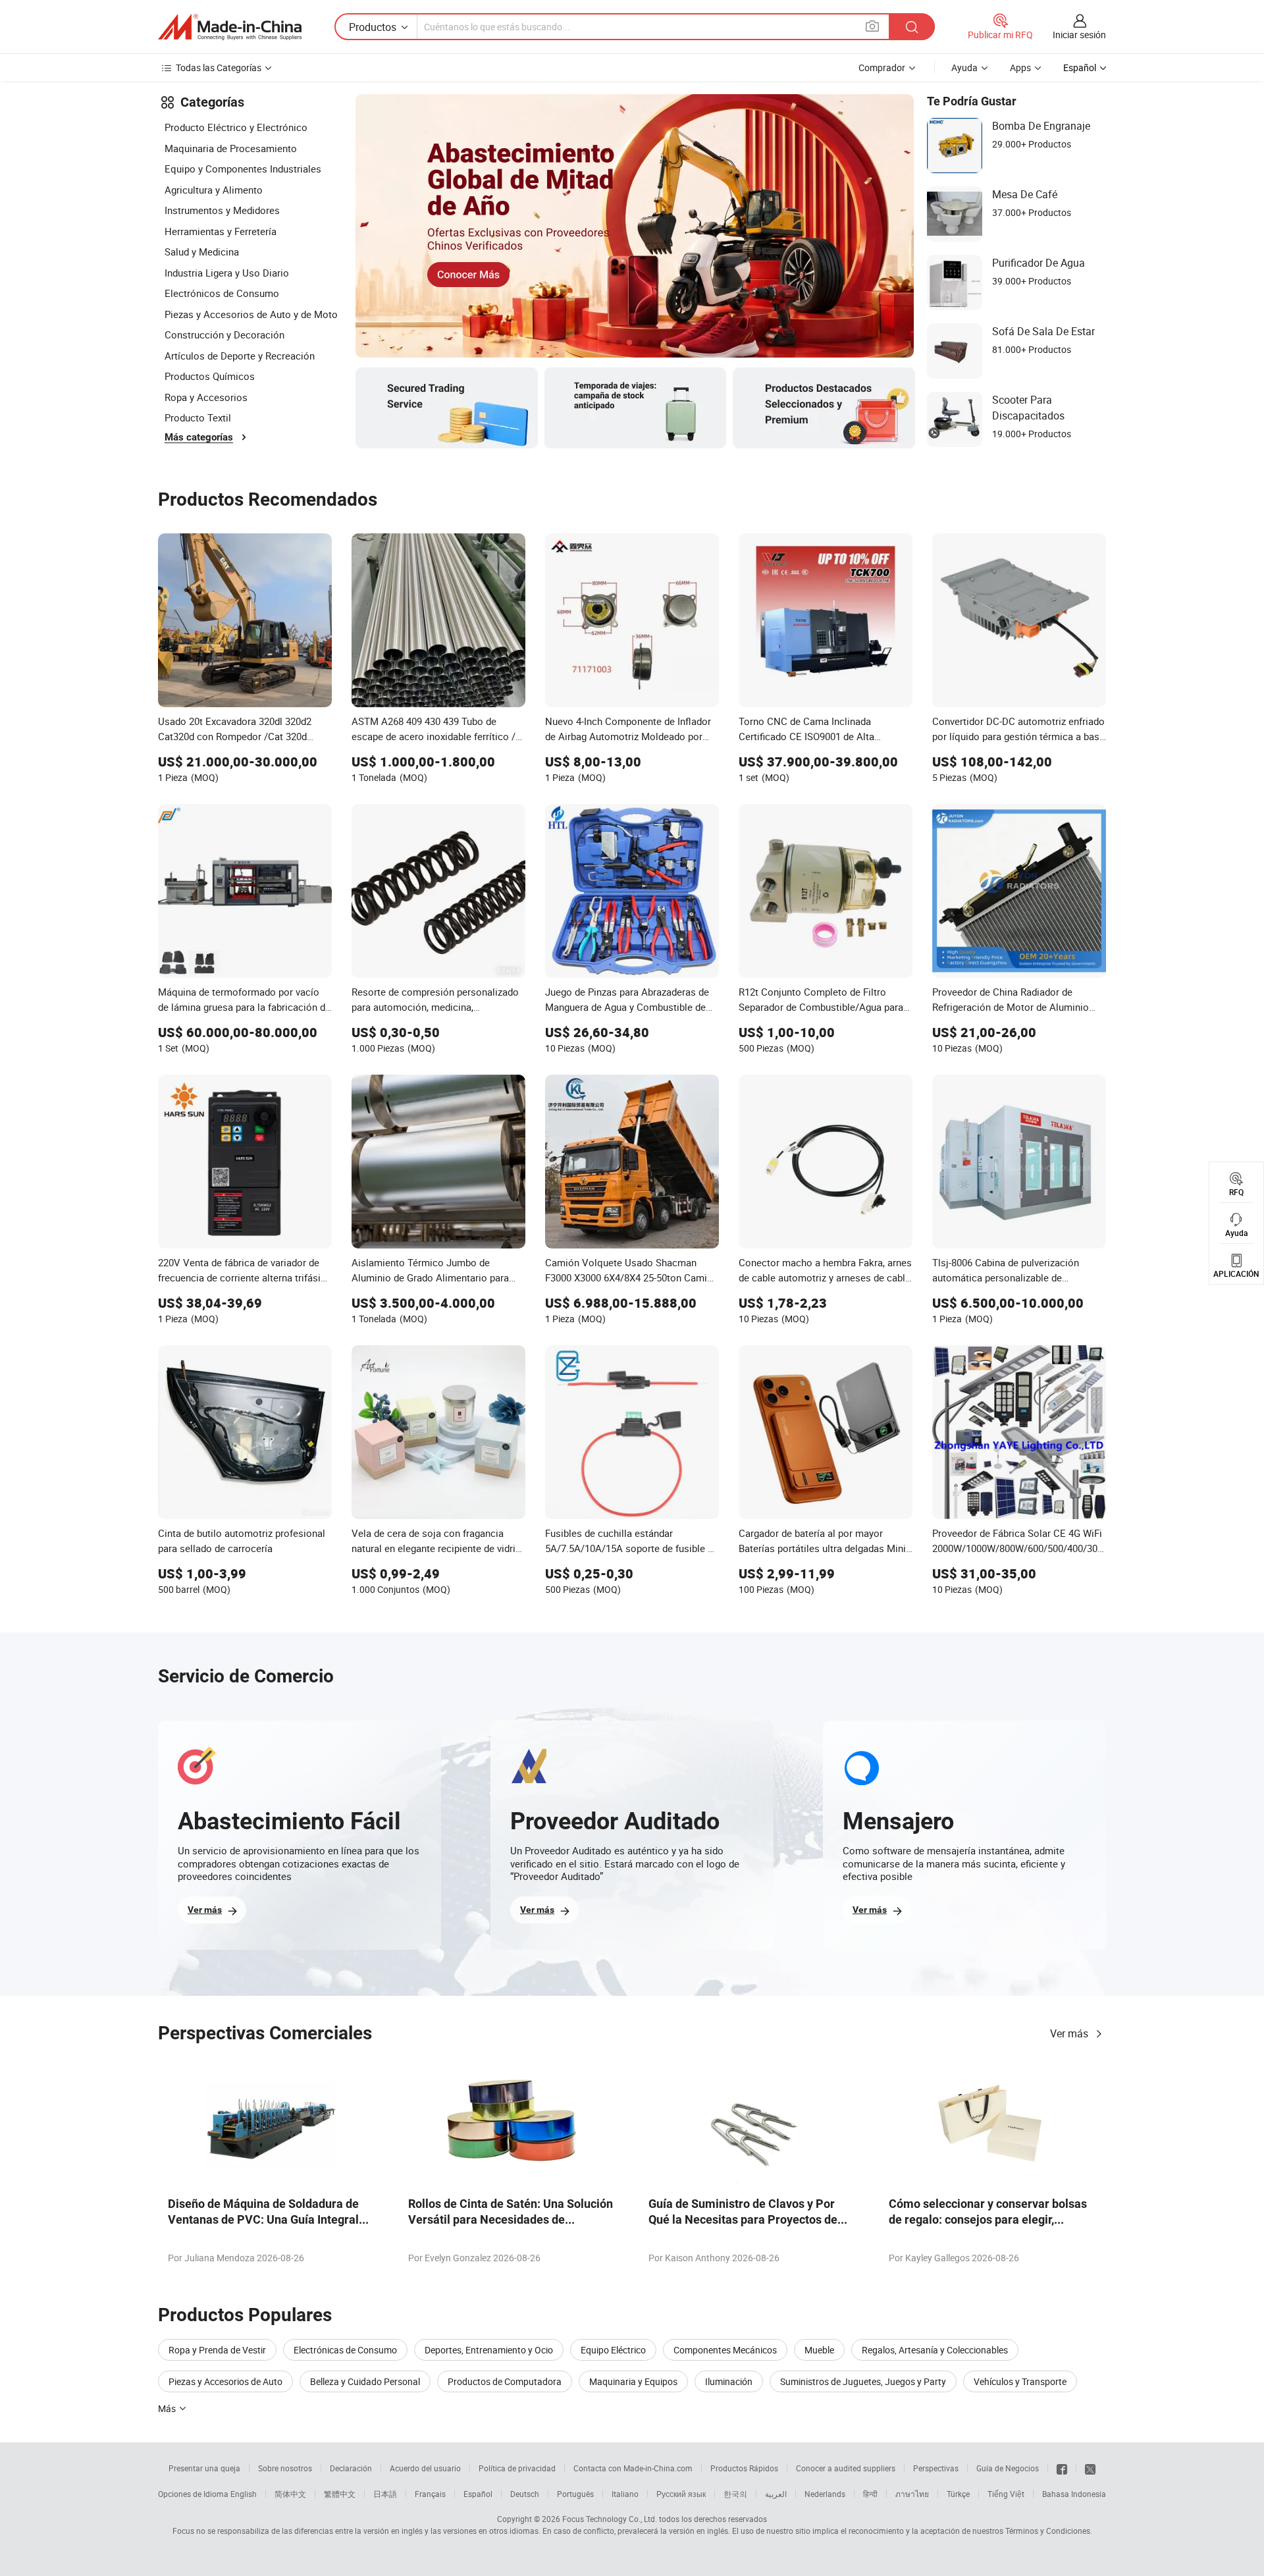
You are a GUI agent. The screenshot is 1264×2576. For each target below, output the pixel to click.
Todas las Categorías (219, 67)
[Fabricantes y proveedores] (230, 27)
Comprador (882, 67)
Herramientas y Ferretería (221, 231)
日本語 (385, 2494)
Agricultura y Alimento (214, 190)
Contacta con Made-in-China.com (633, 2468)
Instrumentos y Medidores (222, 210)
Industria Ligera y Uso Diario (227, 273)
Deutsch (525, 2494)
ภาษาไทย (912, 2494)
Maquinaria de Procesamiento (231, 148)
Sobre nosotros (285, 2468)
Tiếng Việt (1006, 2494)
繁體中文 (340, 2494)
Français (430, 2494)
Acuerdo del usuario (425, 2468)
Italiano (625, 2494)
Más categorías (199, 437)
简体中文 (290, 2494)
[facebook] (1062, 2468)
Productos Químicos (210, 376)
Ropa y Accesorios (206, 397)
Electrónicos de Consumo (222, 293)
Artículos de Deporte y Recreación (240, 356)
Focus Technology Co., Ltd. (610, 2519)
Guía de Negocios (1008, 2468)
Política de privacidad (517, 2468)
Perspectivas (936, 2468)
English (244, 2494)
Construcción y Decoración (224, 335)
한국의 (735, 2494)
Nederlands (825, 2494)
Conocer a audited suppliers (846, 2468)
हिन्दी (870, 2494)
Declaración (351, 2468)
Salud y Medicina (202, 252)
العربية (776, 2494)
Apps (1020, 67)
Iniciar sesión (1079, 35)
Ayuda (964, 67)
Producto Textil (198, 417)
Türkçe (958, 2494)
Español (478, 2494)
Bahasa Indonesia (1074, 2494)
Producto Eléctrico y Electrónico (236, 127)
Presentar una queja (204, 2468)
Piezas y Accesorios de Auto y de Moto (251, 314)
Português (575, 2494)
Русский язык (681, 2494)
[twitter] (1090, 2468)
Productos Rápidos (744, 2468)
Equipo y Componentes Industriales (243, 169)
